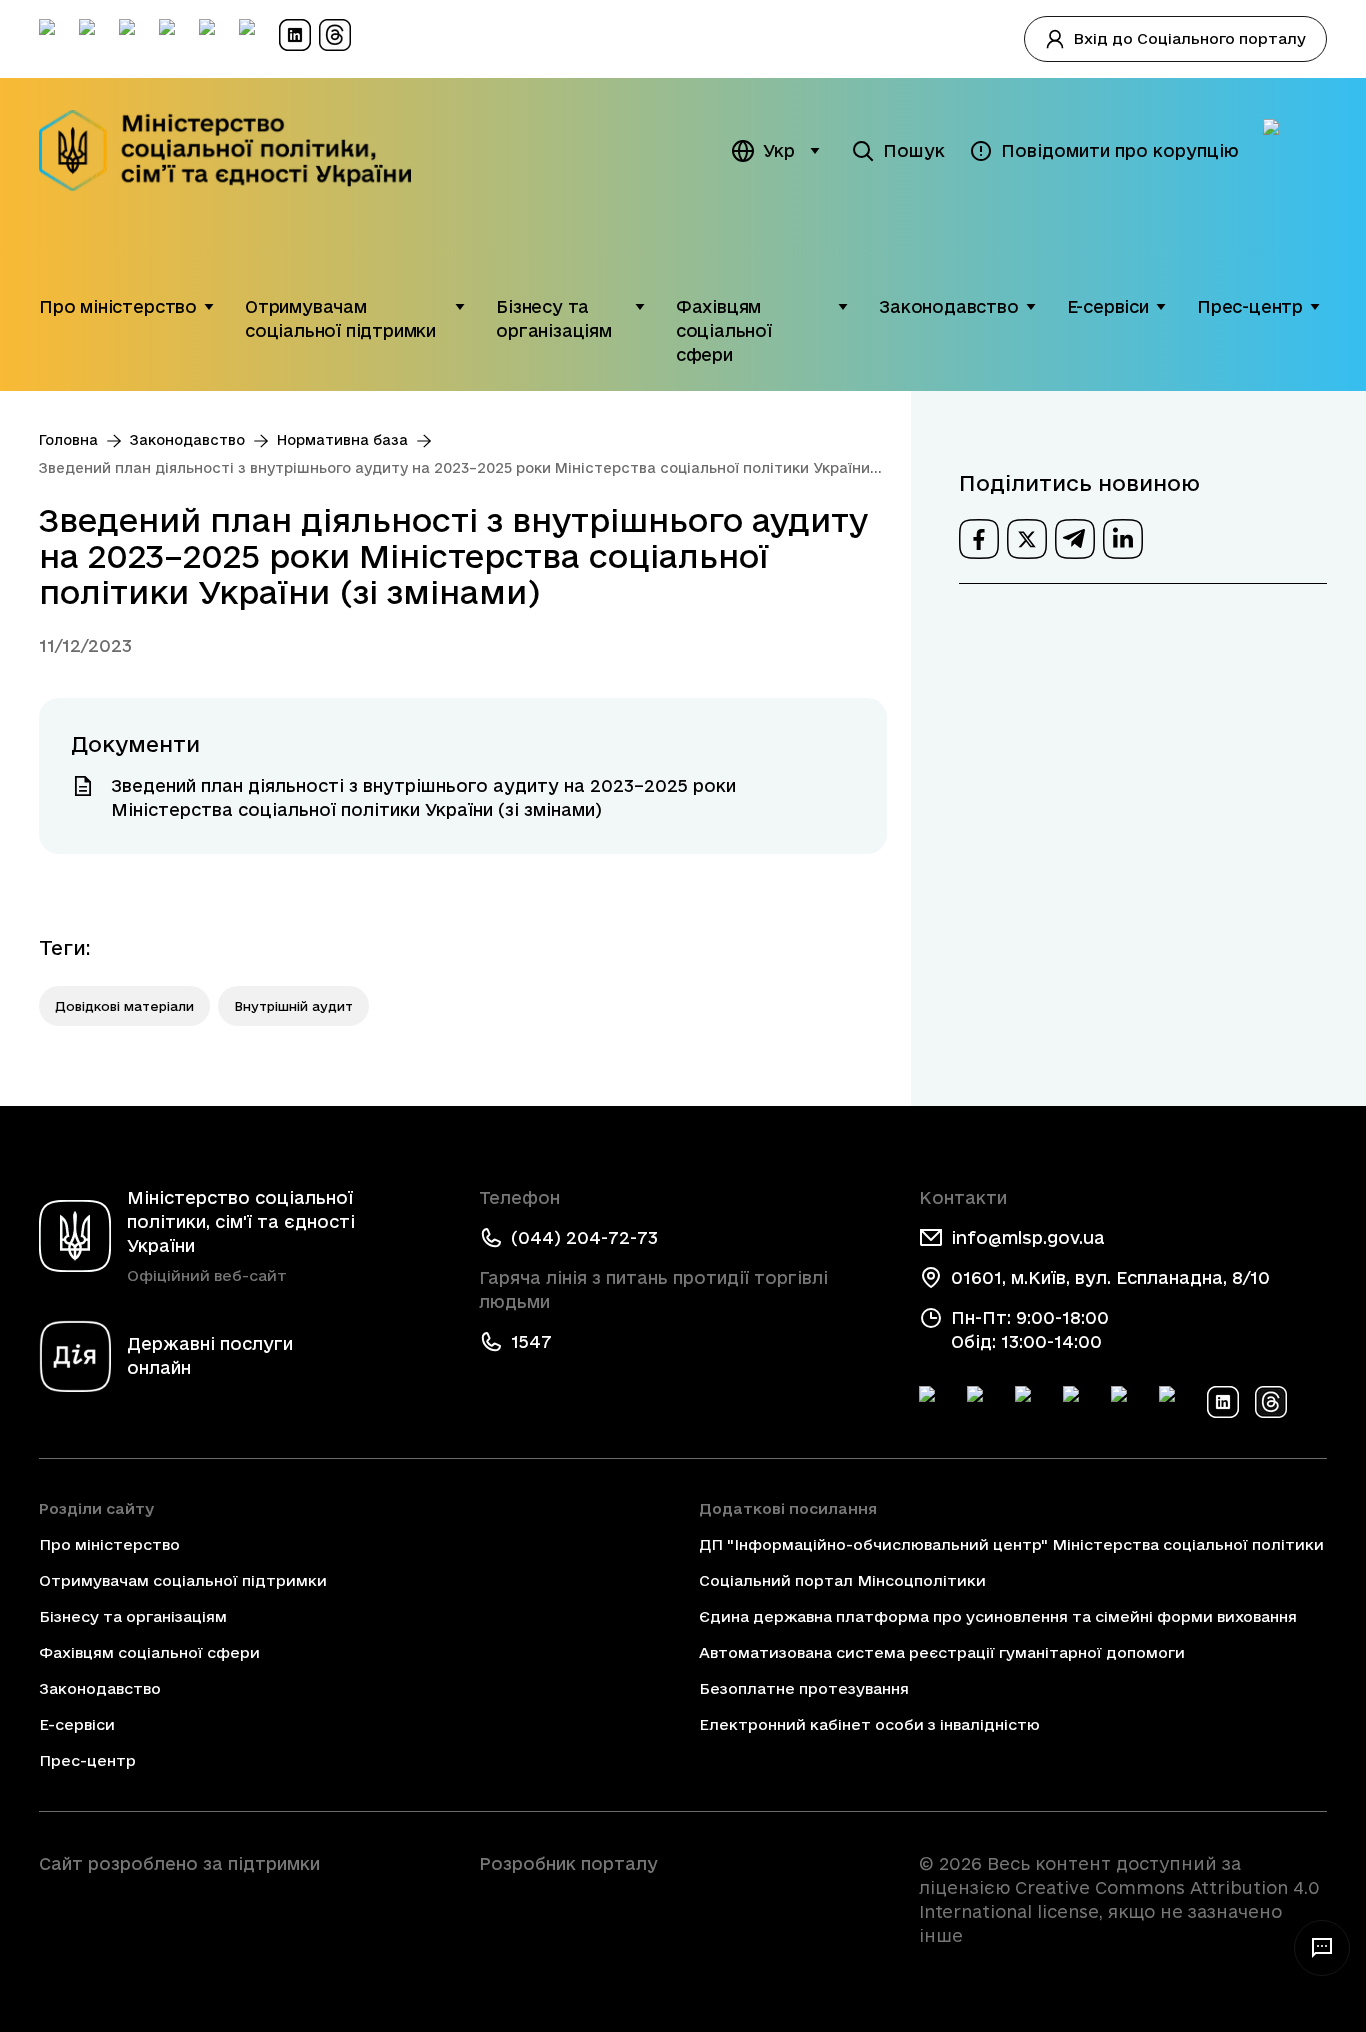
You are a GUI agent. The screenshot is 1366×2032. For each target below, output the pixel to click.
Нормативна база (342, 440)
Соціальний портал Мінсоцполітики (842, 1580)
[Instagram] (1079, 1402)
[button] (209, 307)
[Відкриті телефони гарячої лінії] (1322, 1948)
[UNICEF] (243, 1920)
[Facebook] (935, 1402)
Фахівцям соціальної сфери (724, 330)
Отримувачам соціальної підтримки (340, 318)
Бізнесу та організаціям (554, 318)
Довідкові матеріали (124, 1006)
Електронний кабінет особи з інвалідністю (869, 1724)
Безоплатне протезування (804, 1688)
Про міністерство (118, 306)
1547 (531, 1341)
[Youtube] (1127, 1402)
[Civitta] (683, 1900)
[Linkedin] (1223, 1402)
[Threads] (1271, 1402)
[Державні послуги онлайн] (1295, 151)
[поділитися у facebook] (979, 539)
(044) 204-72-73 (584, 1237)
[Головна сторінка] (238, 150)
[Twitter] (983, 1402)
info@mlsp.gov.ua (1028, 1237)
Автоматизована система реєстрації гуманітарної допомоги (942, 1652)
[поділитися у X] (1027, 539)
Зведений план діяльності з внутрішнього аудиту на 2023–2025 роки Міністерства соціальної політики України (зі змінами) (454, 469)
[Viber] (1175, 1402)
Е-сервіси (1108, 306)
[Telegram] (1031, 1402)
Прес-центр (1250, 306)
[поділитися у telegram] (1075, 539)
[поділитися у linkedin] (1123, 539)
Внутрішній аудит (293, 1006)
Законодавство (949, 306)
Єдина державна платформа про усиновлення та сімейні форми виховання (998, 1616)
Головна (68, 440)
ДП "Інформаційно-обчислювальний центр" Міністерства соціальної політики (1011, 1544)
